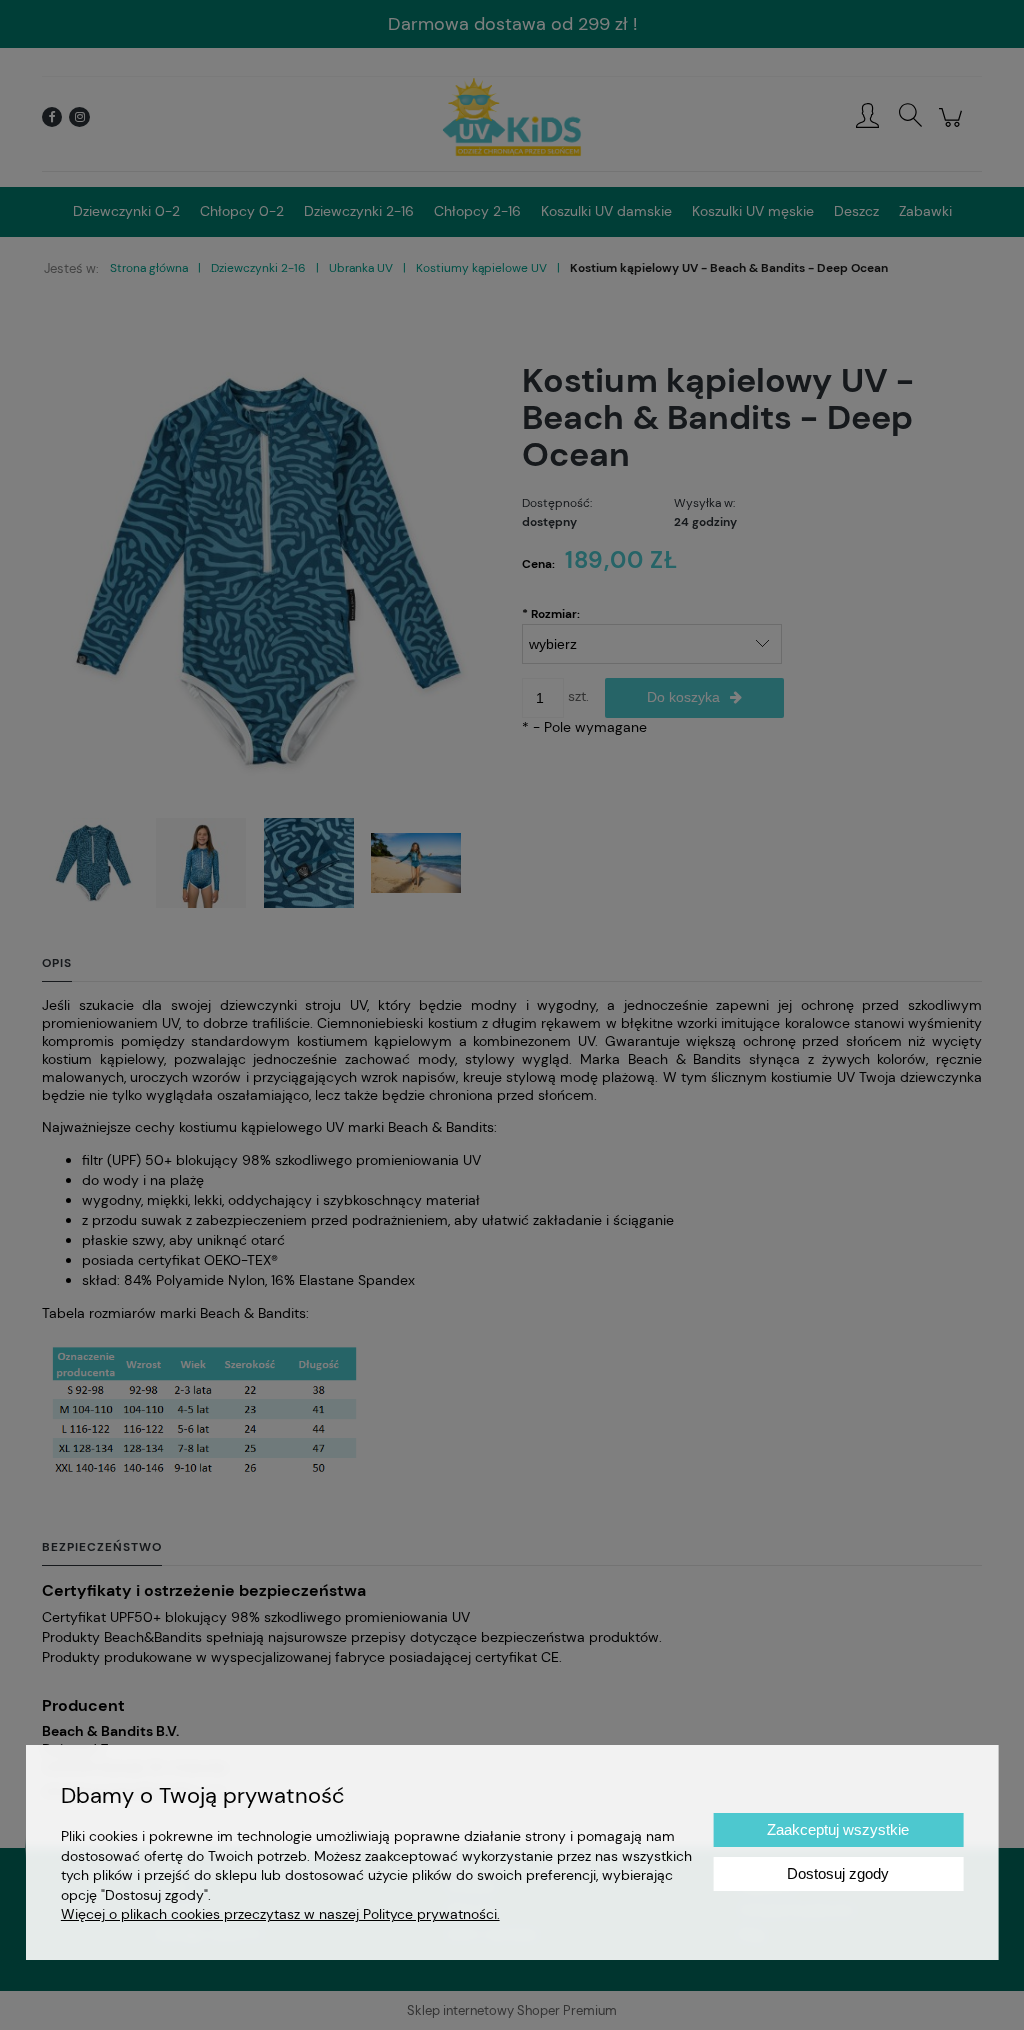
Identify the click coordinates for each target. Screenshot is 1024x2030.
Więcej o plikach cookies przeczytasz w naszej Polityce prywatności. (280, 1914)
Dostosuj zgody (838, 1873)
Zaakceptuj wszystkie (838, 1829)
